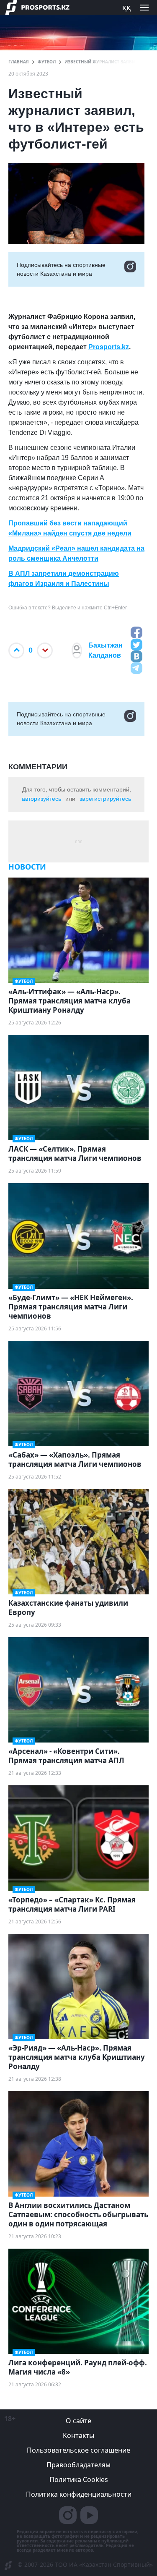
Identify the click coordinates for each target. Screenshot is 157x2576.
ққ (126, 7)
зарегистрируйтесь (105, 799)
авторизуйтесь (41, 799)
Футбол (47, 62)
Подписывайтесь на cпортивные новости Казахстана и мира (61, 269)
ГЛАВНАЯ (19, 62)
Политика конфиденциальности (79, 2494)
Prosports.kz (109, 347)
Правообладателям (78, 2465)
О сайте (78, 2421)
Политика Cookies (79, 2479)
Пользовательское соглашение (78, 2450)
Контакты (78, 2435)
